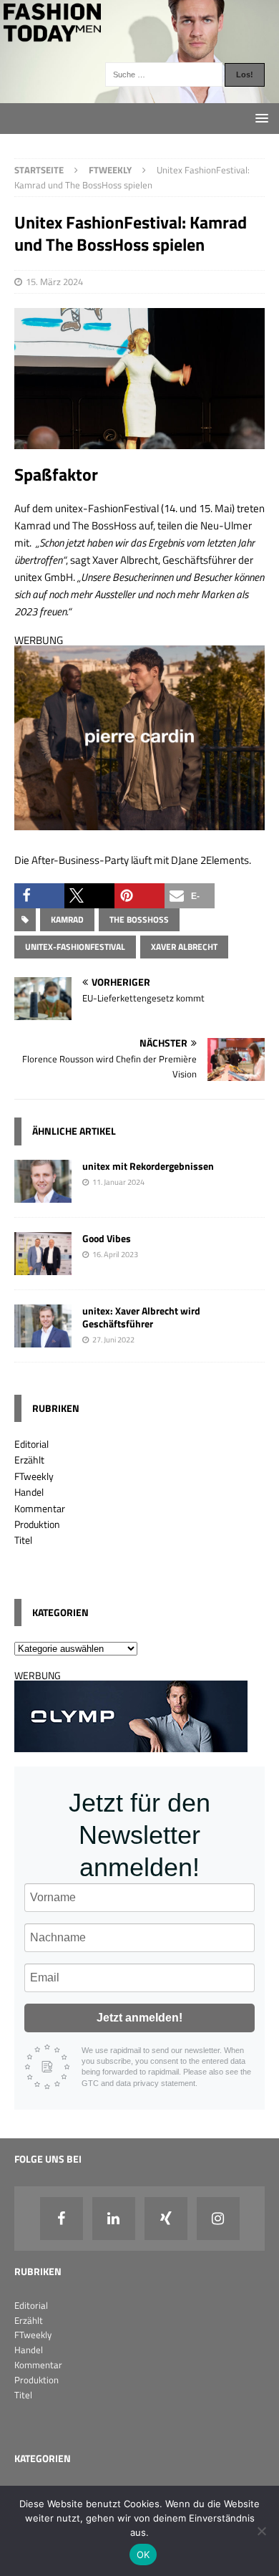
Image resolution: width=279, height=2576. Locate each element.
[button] (39, 896)
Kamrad (67, 919)
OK (143, 2555)
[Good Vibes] (43, 1266)
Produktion (37, 1524)
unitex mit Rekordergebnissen (148, 1166)
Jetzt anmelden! (139, 2018)
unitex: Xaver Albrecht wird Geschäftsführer (141, 1317)
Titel (23, 1540)
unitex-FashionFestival (75, 947)
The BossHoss (139, 919)
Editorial (31, 1444)
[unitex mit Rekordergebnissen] (43, 1194)
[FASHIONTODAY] (139, 95)
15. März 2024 (54, 282)
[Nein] (261, 2531)
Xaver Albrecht (184, 947)
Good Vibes (107, 1238)
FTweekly (34, 1476)
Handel (29, 1492)
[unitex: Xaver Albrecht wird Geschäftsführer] (43, 1339)
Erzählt (29, 1460)
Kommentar (40, 1508)
